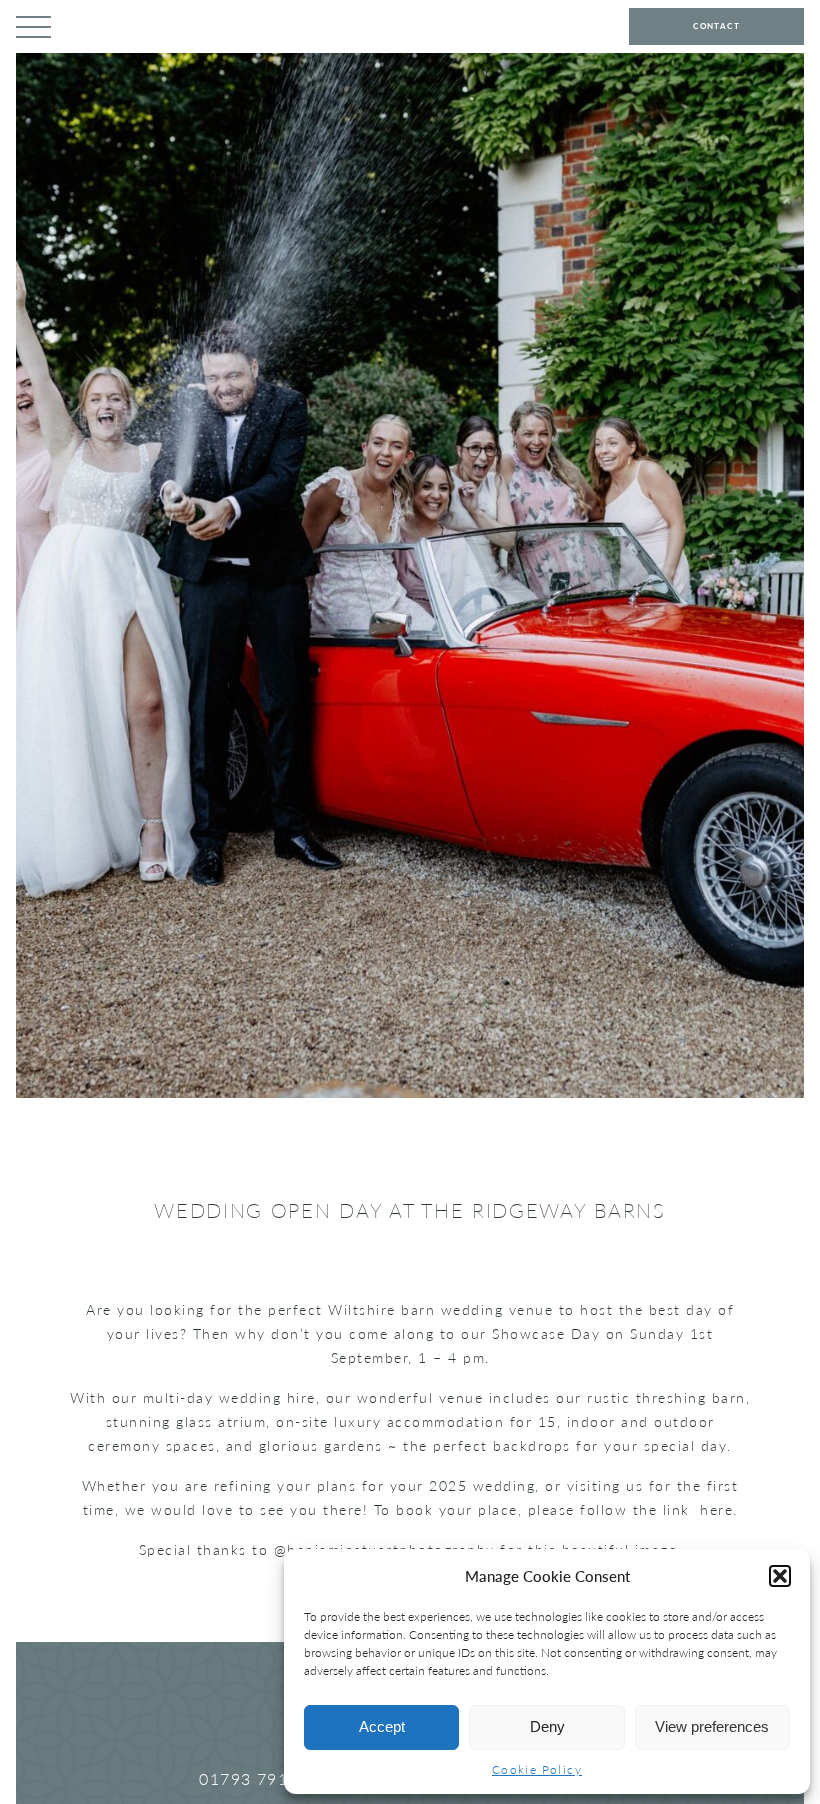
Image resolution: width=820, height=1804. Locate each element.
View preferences (712, 1726)
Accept (382, 1726)
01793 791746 (259, 1778)
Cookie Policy (537, 1769)
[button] (780, 1576)
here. (716, 1509)
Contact (716, 25)
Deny (547, 1726)
